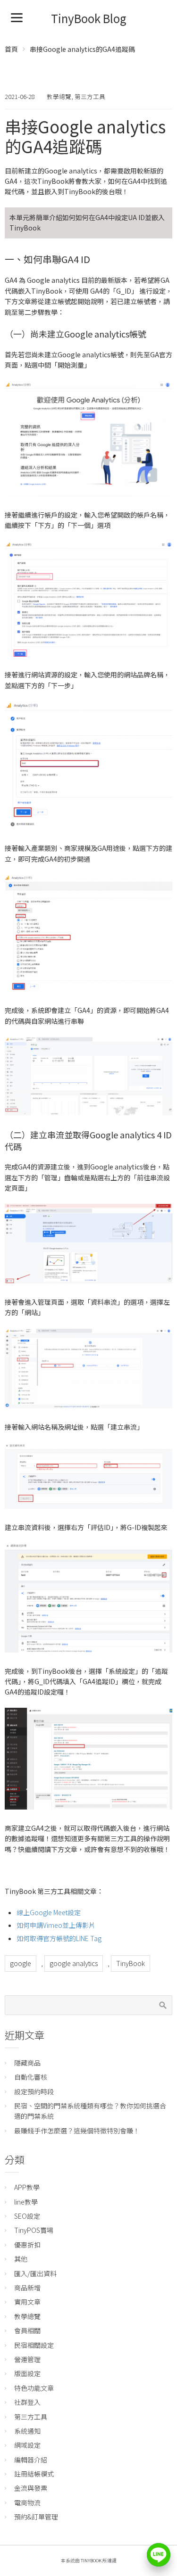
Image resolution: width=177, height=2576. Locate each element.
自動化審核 (31, 2077)
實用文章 (27, 2302)
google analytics (74, 1963)
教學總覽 (59, 96)
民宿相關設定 (34, 2345)
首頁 (11, 49)
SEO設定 (27, 2216)
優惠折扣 (27, 2245)
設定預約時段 (34, 2091)
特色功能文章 (34, 2388)
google (21, 1963)
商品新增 (27, 2288)
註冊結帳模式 (34, 2474)
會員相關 (27, 2330)
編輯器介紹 (31, 2460)
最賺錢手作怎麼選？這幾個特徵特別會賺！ (77, 2131)
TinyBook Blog (89, 18)
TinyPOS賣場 (34, 2230)
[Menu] (17, 17)
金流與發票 (31, 2488)
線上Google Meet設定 (49, 1912)
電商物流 (27, 2502)
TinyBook (131, 1963)
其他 (21, 2259)
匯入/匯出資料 (35, 2273)
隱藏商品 (27, 2063)
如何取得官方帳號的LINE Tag (59, 1938)
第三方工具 (90, 96)
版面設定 (27, 2373)
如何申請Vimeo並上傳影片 (56, 1925)
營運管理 (27, 2359)
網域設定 (27, 2445)
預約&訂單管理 (36, 2517)
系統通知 (27, 2431)
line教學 (26, 2202)
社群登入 (27, 2402)
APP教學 (27, 2187)
